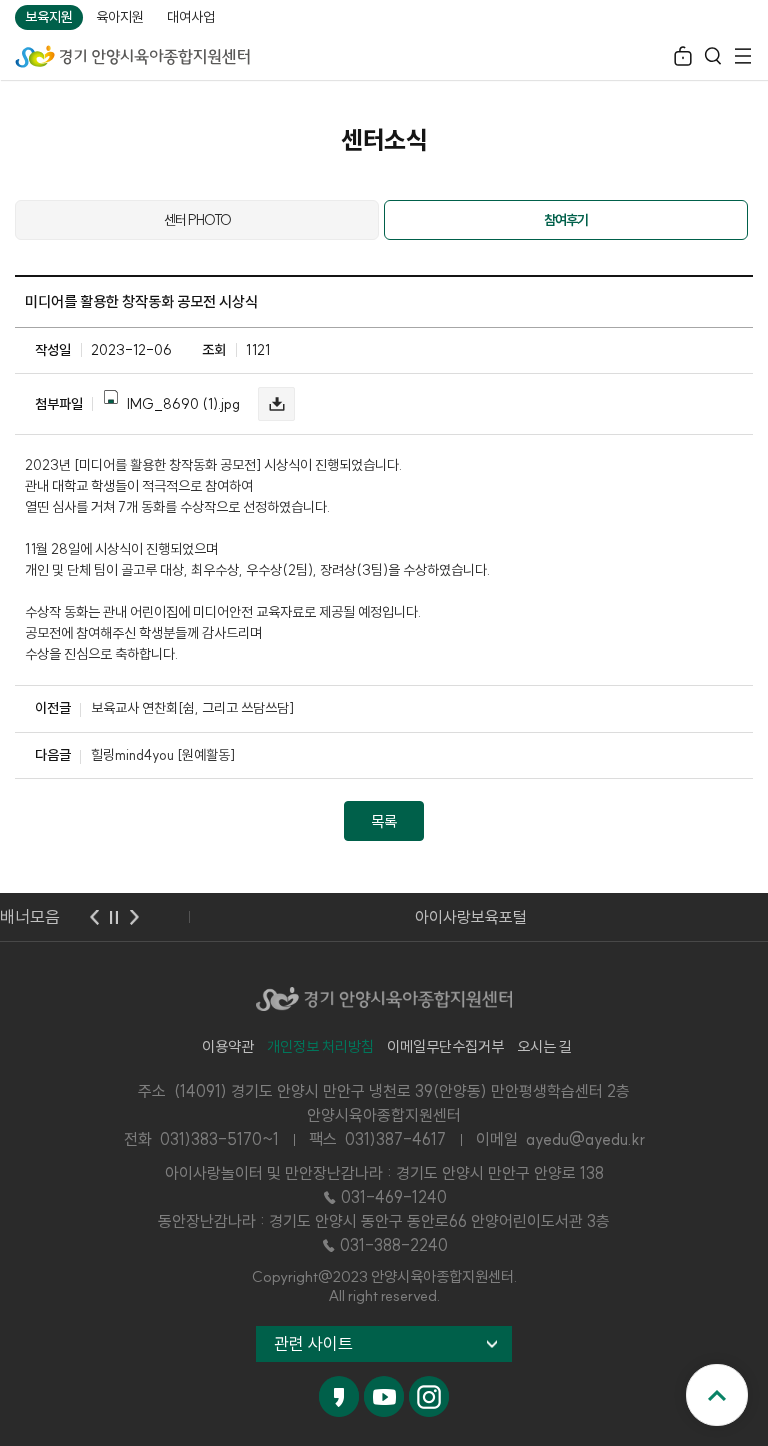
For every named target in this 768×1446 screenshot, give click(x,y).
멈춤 (114, 917)
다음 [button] (134, 917)
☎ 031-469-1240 (384, 1197)
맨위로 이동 (717, 1395)
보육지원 (49, 17)
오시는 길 (544, 1046)
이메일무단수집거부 (445, 1046)
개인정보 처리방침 (320, 1046)
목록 (384, 821)
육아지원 (120, 17)
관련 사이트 (313, 1343)
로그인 (683, 58)
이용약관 (228, 1046)
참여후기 (566, 220)
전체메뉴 (743, 58)
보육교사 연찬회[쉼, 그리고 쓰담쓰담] (192, 708)
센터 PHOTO (197, 220)
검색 (713, 58)
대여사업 (191, 17)
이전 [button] (94, 917)
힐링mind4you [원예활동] (163, 755)
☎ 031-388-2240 (384, 1245)
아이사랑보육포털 (471, 917)
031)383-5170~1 (219, 1139)
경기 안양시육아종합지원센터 (132, 55)
